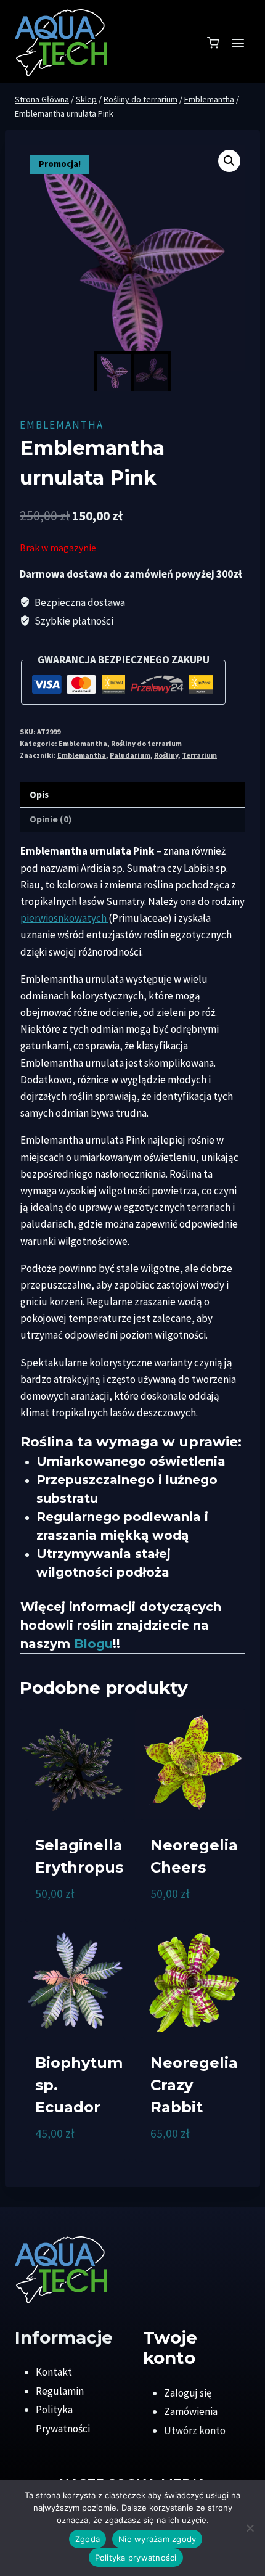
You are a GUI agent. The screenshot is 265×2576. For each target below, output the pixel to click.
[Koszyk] (213, 43)
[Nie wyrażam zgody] (250, 2528)
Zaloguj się (188, 2393)
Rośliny (166, 755)
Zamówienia (191, 2411)
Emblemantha (62, 425)
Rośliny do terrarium (146, 743)
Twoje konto (170, 2348)
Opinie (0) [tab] (51, 819)
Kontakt (54, 2372)
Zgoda (88, 2539)
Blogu (93, 1644)
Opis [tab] (39, 794)
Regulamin (60, 2391)
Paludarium (130, 755)
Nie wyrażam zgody (157, 2539)
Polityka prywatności (136, 2558)
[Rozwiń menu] (238, 43)
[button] (229, 161)
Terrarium (199, 755)
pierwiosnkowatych (64, 918)
